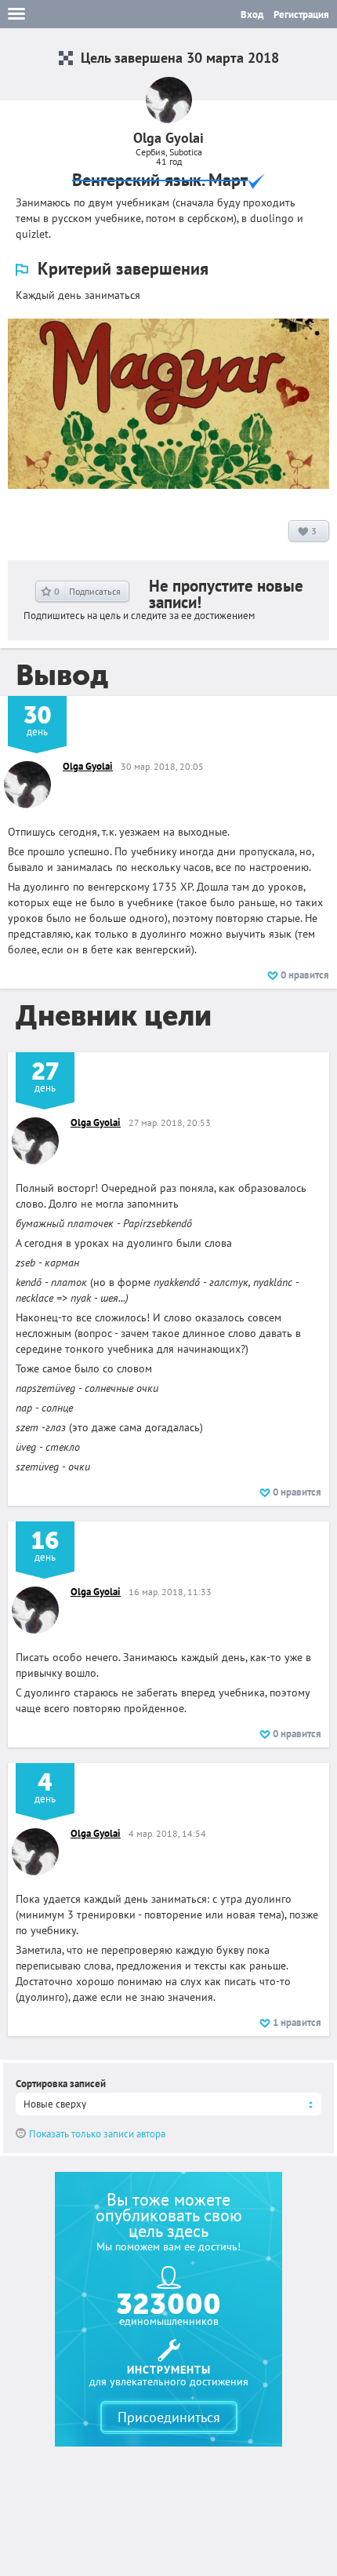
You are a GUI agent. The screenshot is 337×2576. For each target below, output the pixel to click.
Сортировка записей (61, 2084)
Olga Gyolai (88, 766)
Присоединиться (169, 2417)
